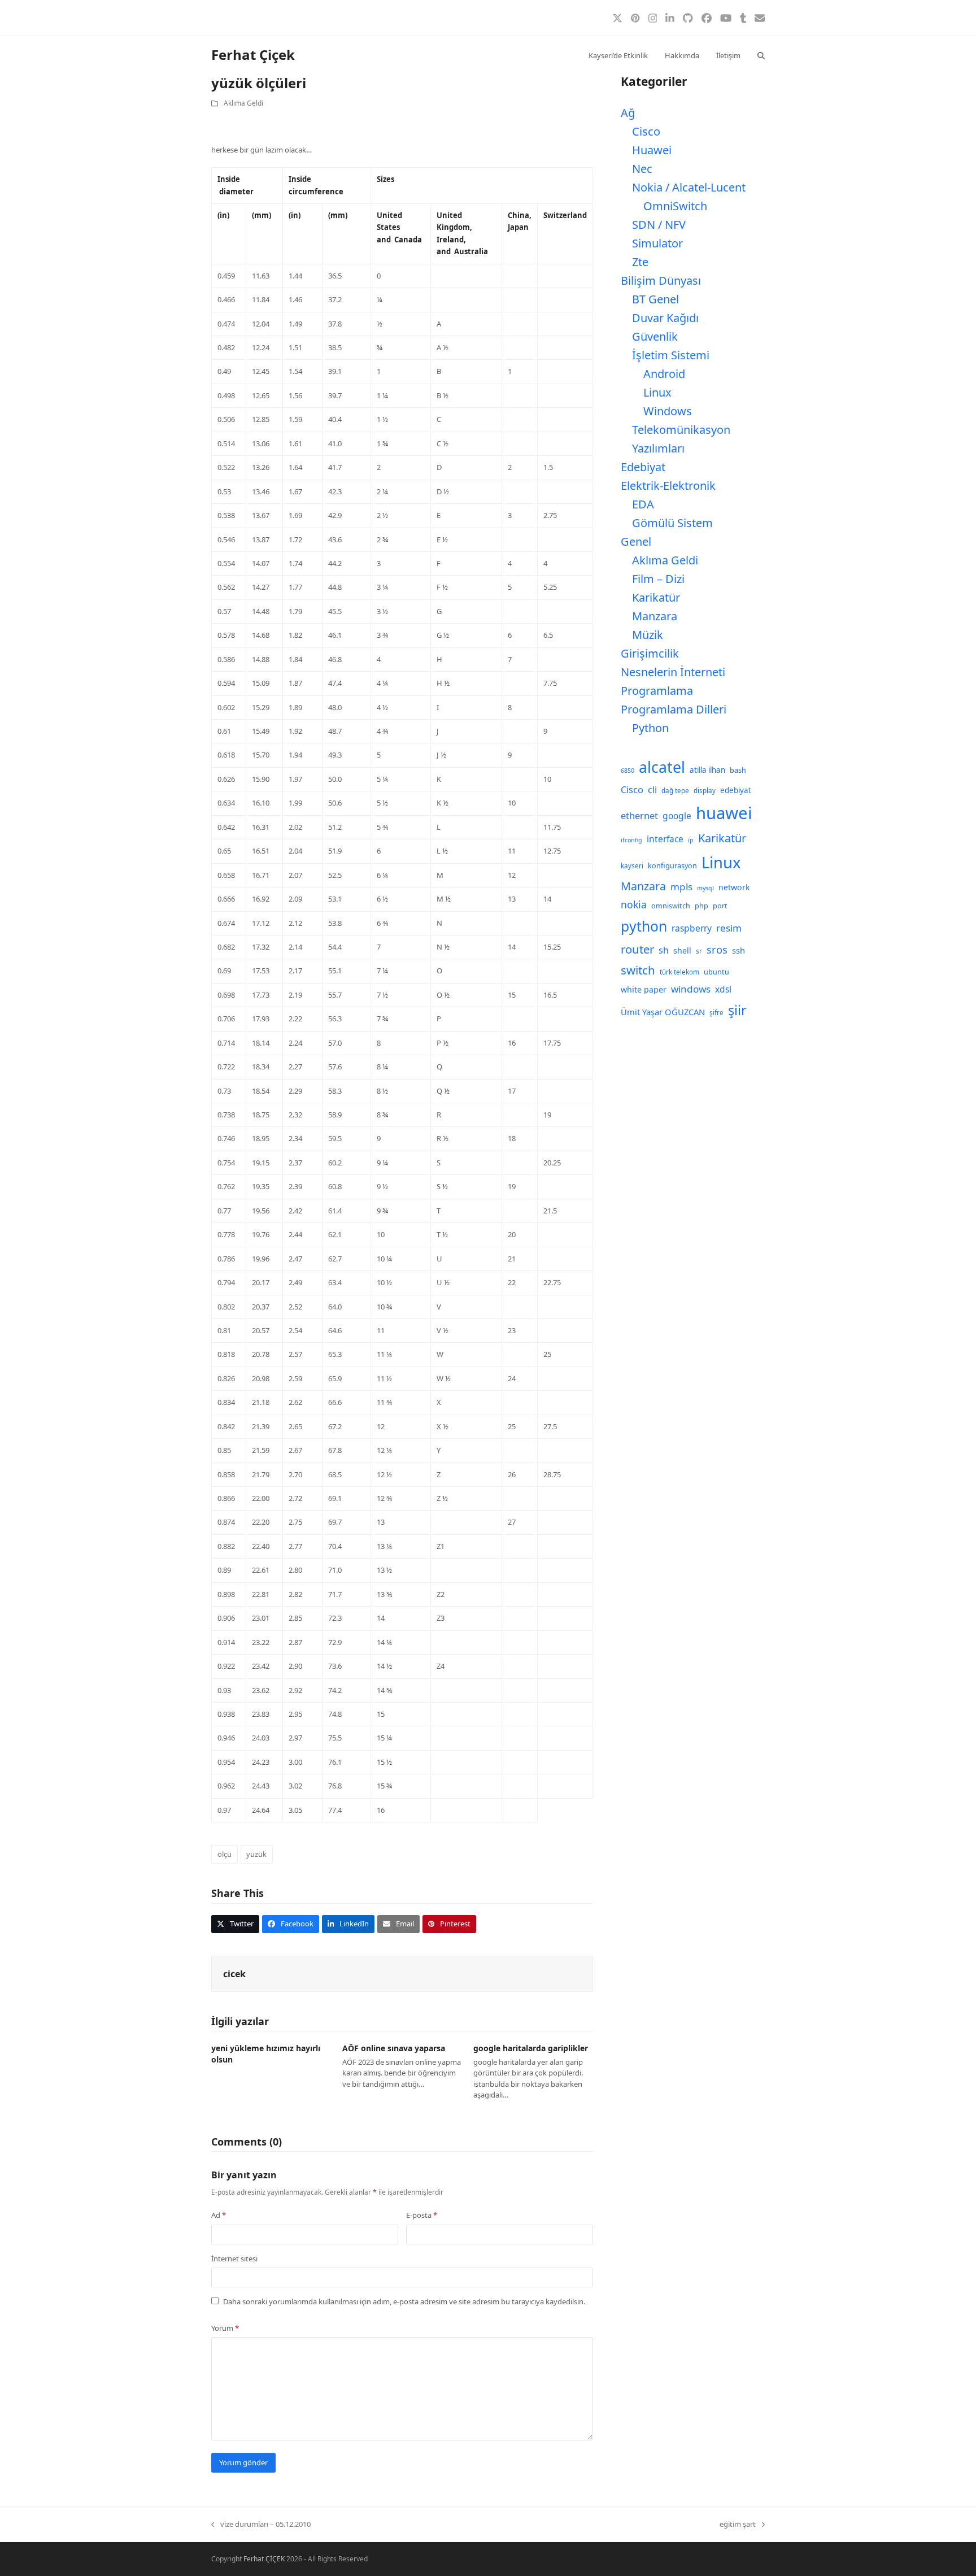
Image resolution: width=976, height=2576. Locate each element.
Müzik (648, 635)
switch (638, 970)
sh (664, 950)
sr (699, 951)
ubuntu (716, 972)
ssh (738, 950)
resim (729, 928)
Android (664, 374)
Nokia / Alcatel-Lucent (689, 187)
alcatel (662, 767)
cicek (234, 1974)
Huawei (652, 150)
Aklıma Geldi (243, 103)
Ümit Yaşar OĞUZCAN (663, 1012)
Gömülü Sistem (672, 523)
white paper (644, 989)
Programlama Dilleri (674, 709)
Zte (640, 262)
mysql (705, 888)
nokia (634, 904)
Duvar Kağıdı (665, 318)
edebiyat (736, 790)
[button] (761, 55)
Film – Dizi (658, 579)
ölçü (225, 1854)
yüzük (256, 1854)
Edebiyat (643, 467)
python (644, 926)
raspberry (692, 928)
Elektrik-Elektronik (668, 486)
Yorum (225, 2328)
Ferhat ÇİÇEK (264, 2559)
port (720, 906)
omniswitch (671, 906)
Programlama (657, 691)
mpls (681, 887)
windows (691, 989)
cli (652, 789)
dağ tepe (675, 791)
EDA (643, 504)
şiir (737, 1010)
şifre (716, 1013)
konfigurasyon (672, 866)
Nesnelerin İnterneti (673, 672)
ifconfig (631, 840)
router (637, 949)
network (734, 887)
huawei (724, 813)
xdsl (723, 989)
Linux (657, 392)
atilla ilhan (707, 770)
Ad (219, 2215)
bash (738, 770)
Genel (636, 541)
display (705, 791)
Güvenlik (655, 336)
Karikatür (656, 597)
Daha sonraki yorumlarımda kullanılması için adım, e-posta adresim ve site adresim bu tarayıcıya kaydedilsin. (404, 2301)
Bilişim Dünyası (661, 280)
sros (717, 949)
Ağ (628, 113)
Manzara (655, 616)
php (701, 906)
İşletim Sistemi (671, 355)
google (677, 816)
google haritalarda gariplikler (531, 2048)
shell (682, 950)
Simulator (657, 243)
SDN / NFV (659, 225)
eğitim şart (738, 2525)
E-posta (422, 2215)
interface (665, 839)
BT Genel (655, 299)
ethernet (639, 815)
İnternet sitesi (234, 2259)
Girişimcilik (650, 653)
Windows (668, 411)
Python (650, 728)
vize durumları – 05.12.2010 (261, 2525)
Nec (642, 169)
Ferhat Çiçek (253, 55)
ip (691, 840)
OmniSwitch (675, 206)
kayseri (632, 866)
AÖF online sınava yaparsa (394, 2048)
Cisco (646, 131)
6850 (628, 771)
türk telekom (679, 972)
